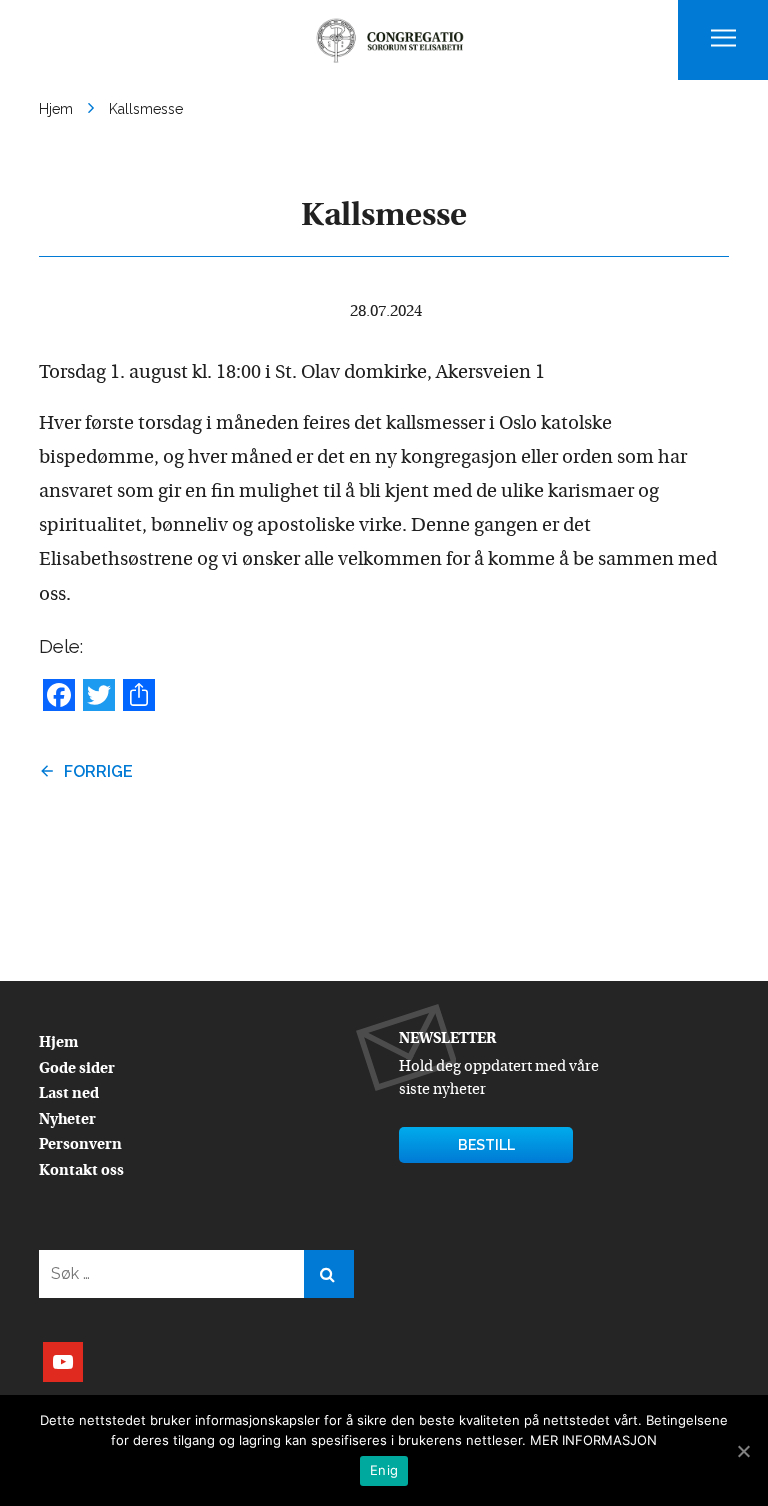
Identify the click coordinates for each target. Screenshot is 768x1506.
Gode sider (77, 1069)
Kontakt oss (81, 1171)
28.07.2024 (386, 312)
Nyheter (67, 1120)
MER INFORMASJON (593, 1440)
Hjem (58, 1043)
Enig (384, 1470)
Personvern (80, 1145)
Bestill (486, 1145)
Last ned (69, 1094)
